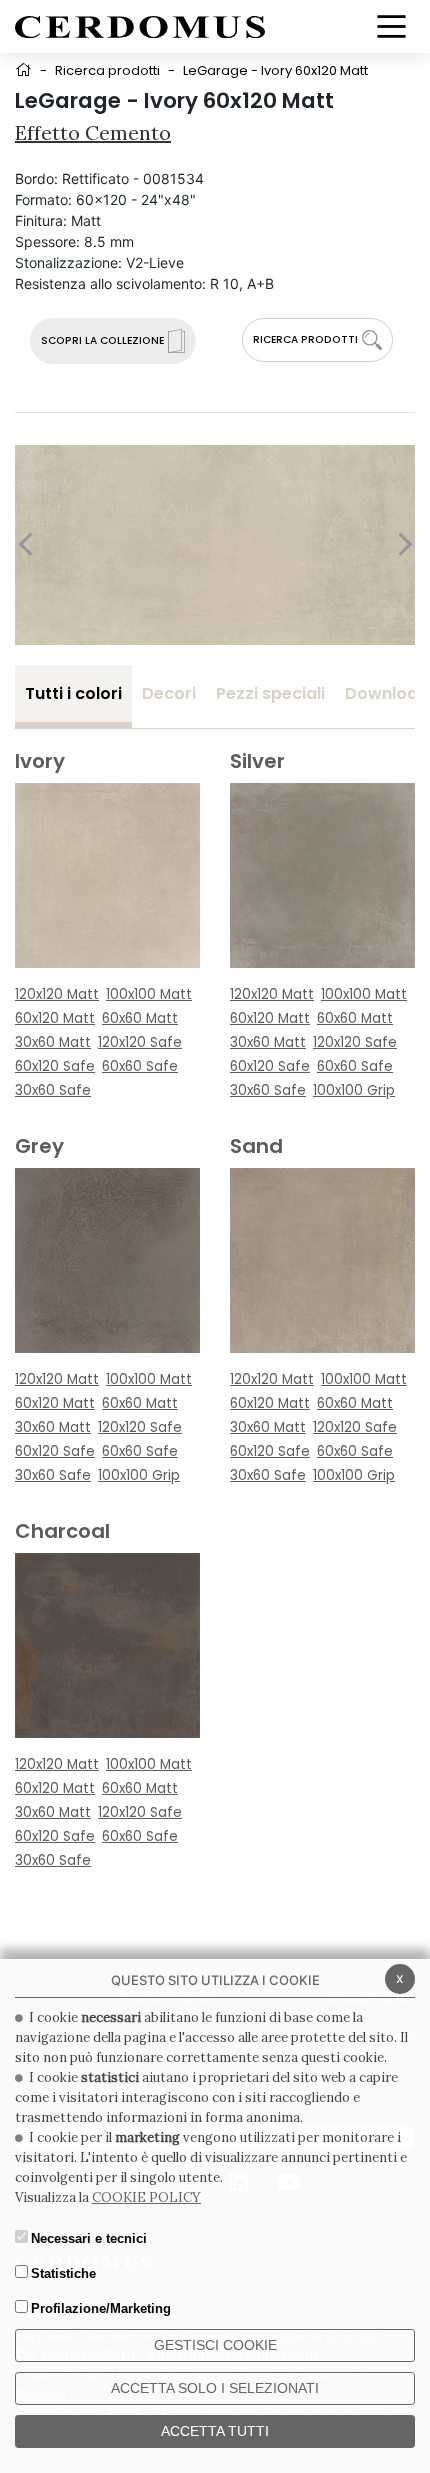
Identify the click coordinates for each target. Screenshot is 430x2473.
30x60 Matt (53, 1042)
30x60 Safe (53, 1090)
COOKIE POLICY (146, 2197)
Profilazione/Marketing (101, 2308)
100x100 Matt (149, 994)
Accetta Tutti (215, 2431)
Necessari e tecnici (89, 2238)
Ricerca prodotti (107, 70)
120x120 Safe (140, 1042)
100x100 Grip (354, 1090)
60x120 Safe (55, 1066)
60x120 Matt (55, 1018)
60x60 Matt (140, 1018)
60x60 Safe (140, 1066)
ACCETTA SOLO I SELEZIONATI (215, 2388)
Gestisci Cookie (215, 2345)
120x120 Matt (57, 994)
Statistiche (63, 2273)
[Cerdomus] (140, 25)
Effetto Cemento (93, 132)
